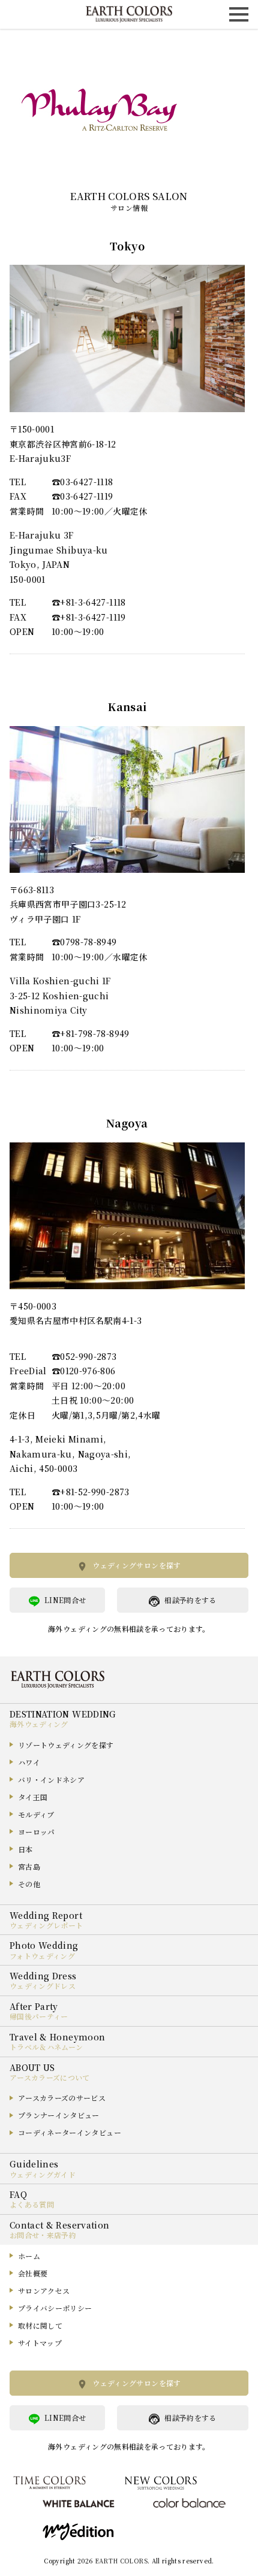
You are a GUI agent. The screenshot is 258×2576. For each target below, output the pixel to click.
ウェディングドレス (43, 1986)
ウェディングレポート (46, 1925)
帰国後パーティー (39, 2016)
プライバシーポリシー (55, 2308)
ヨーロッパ (37, 1832)
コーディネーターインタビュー (70, 2132)
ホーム (29, 2256)
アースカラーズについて (50, 2077)
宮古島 (29, 1866)
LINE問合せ (65, 1600)
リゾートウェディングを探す (66, 1745)
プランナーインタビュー (59, 2115)
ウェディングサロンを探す (136, 1565)
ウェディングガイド (43, 2174)
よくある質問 (32, 2204)
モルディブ (36, 1814)
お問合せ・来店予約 (43, 2235)
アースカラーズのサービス (62, 2098)
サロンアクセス (44, 2291)
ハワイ (29, 1762)
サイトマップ (40, 2343)
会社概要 (33, 2273)
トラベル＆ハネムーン (46, 2047)
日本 (25, 1849)
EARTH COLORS (121, 2561)
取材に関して (40, 2325)
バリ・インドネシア (51, 1780)
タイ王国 (33, 1797)
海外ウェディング (39, 1724)
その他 (29, 1884)
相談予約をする (190, 1600)
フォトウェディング (42, 1956)
